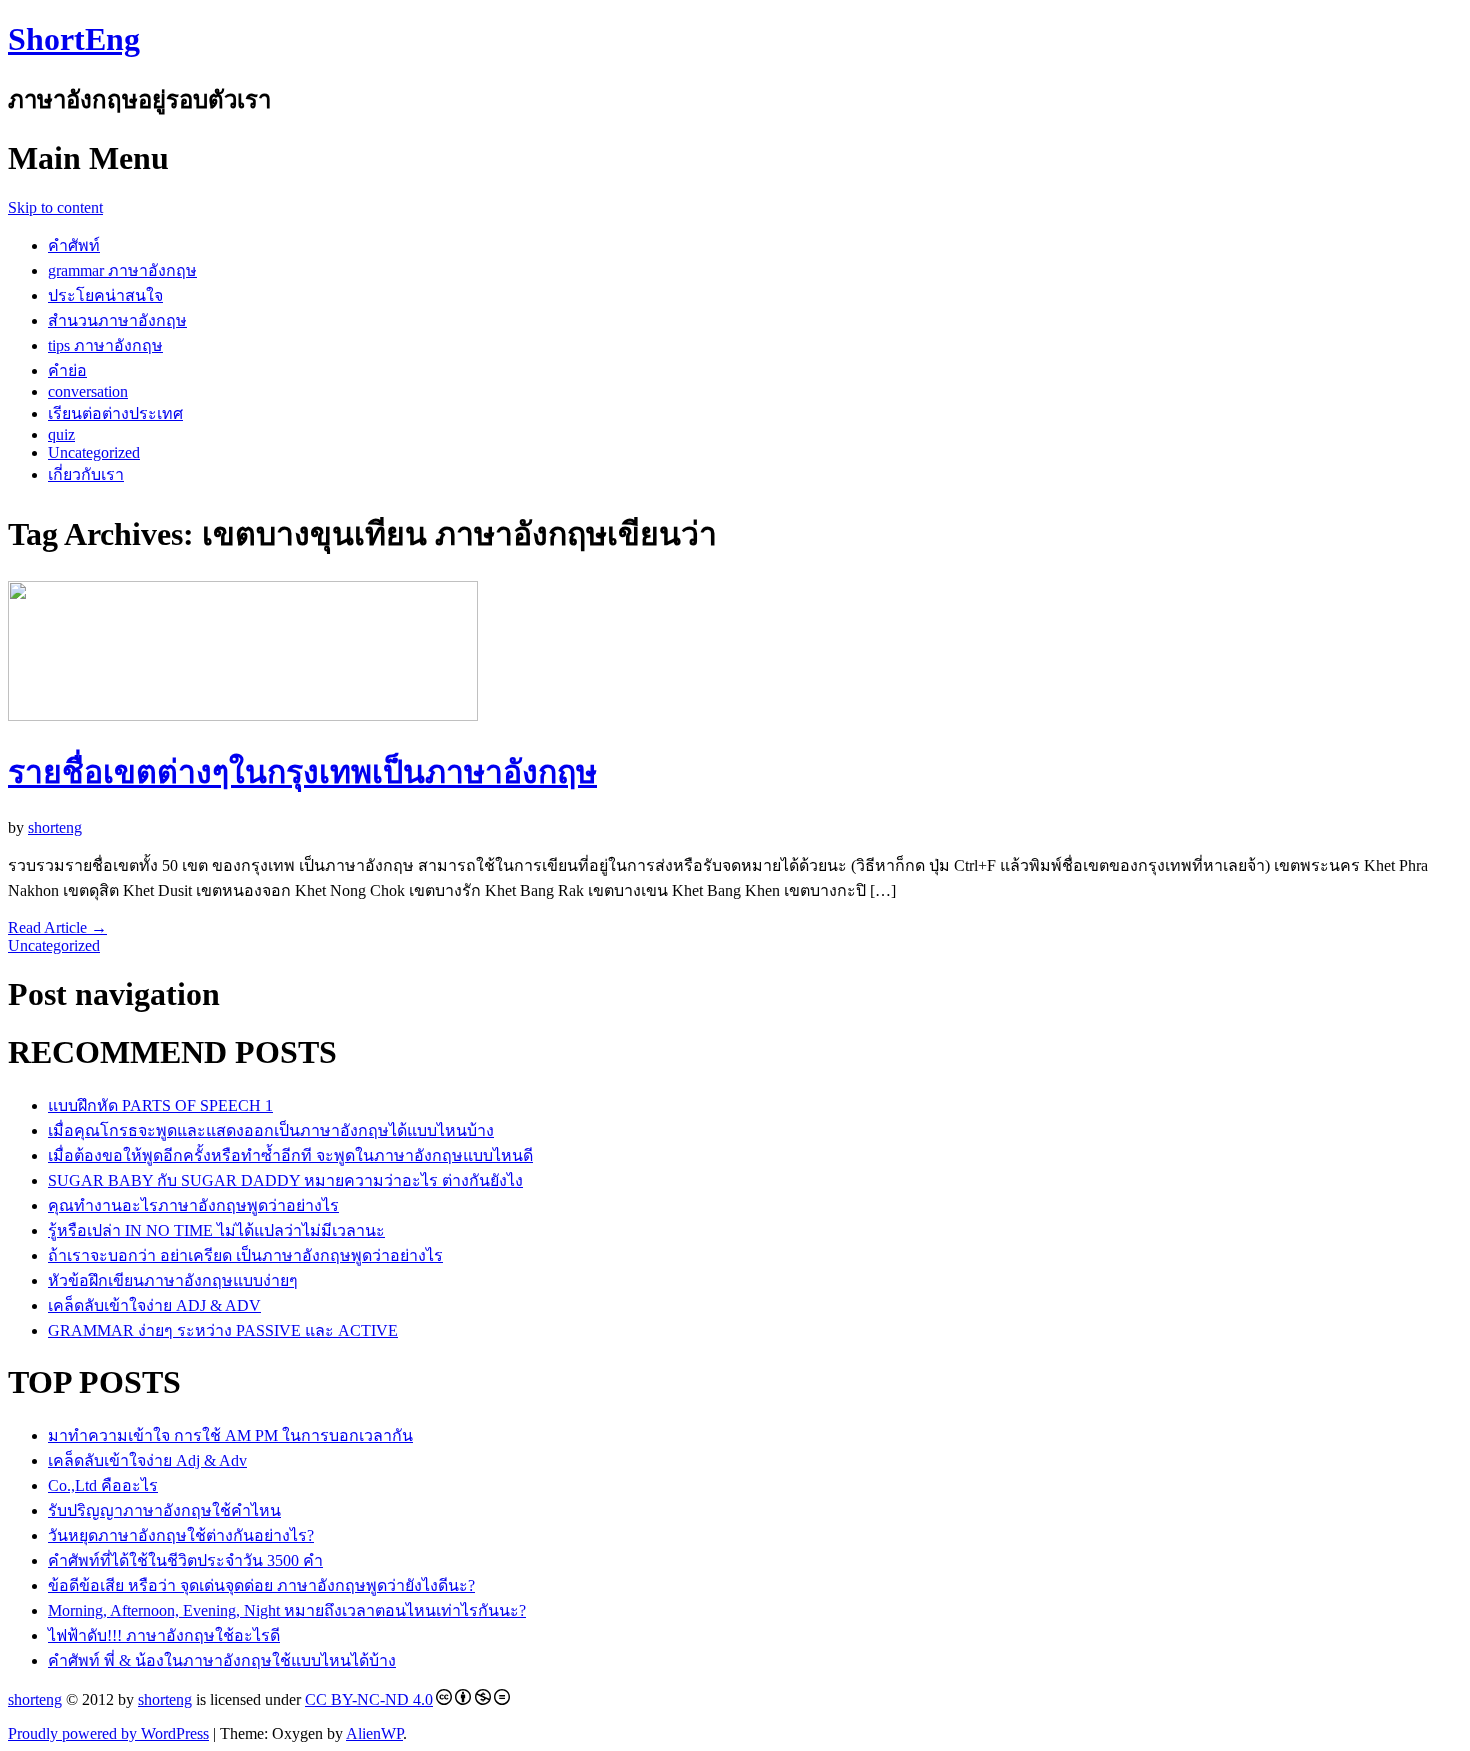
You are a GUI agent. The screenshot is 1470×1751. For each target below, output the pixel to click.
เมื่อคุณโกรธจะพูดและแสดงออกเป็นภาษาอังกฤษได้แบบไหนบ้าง (271, 1130)
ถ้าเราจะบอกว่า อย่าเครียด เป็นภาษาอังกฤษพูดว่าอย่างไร (245, 1255)
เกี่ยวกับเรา (86, 474)
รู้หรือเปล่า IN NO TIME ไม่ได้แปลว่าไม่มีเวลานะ (216, 1230)
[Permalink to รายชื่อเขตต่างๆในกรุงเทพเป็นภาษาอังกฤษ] (243, 715)
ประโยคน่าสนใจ (105, 295)
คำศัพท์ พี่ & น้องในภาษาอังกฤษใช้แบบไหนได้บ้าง (222, 1660)
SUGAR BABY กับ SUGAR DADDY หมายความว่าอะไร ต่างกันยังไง (285, 1180)
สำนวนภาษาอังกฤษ (117, 320)
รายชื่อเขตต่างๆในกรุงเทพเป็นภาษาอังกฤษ (302, 772)
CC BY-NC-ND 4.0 (369, 1699)
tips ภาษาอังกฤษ (105, 345)
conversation (88, 391)
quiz (61, 434)
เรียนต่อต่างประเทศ (115, 413)
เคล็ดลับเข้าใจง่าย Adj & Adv (147, 1460)
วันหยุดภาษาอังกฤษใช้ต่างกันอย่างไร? (181, 1535)
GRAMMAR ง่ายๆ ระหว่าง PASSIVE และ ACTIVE (223, 1330)
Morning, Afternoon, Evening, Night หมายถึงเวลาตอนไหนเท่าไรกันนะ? (287, 1610)
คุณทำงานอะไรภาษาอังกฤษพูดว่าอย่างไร (193, 1205)
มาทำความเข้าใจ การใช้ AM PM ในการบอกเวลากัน (230, 1435)
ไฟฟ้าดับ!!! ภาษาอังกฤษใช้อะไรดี (164, 1635)
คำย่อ (67, 370)
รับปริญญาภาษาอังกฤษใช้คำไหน (164, 1510)
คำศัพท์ (74, 245)
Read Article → (57, 927)
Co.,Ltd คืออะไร (103, 1485)
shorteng (55, 827)
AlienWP (374, 1733)
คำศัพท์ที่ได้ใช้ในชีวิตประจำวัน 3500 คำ (185, 1560)
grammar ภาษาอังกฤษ (122, 270)
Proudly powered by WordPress (108, 1733)
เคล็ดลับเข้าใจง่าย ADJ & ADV (154, 1305)
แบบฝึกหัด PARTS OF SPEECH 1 (160, 1105)
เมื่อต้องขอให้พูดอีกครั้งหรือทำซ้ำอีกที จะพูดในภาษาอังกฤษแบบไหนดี (290, 1155)
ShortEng (74, 39)
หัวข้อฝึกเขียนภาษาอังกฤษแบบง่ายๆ (173, 1280)
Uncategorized (94, 452)
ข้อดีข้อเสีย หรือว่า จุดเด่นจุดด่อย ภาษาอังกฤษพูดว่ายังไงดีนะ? (261, 1585)
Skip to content (55, 207)
